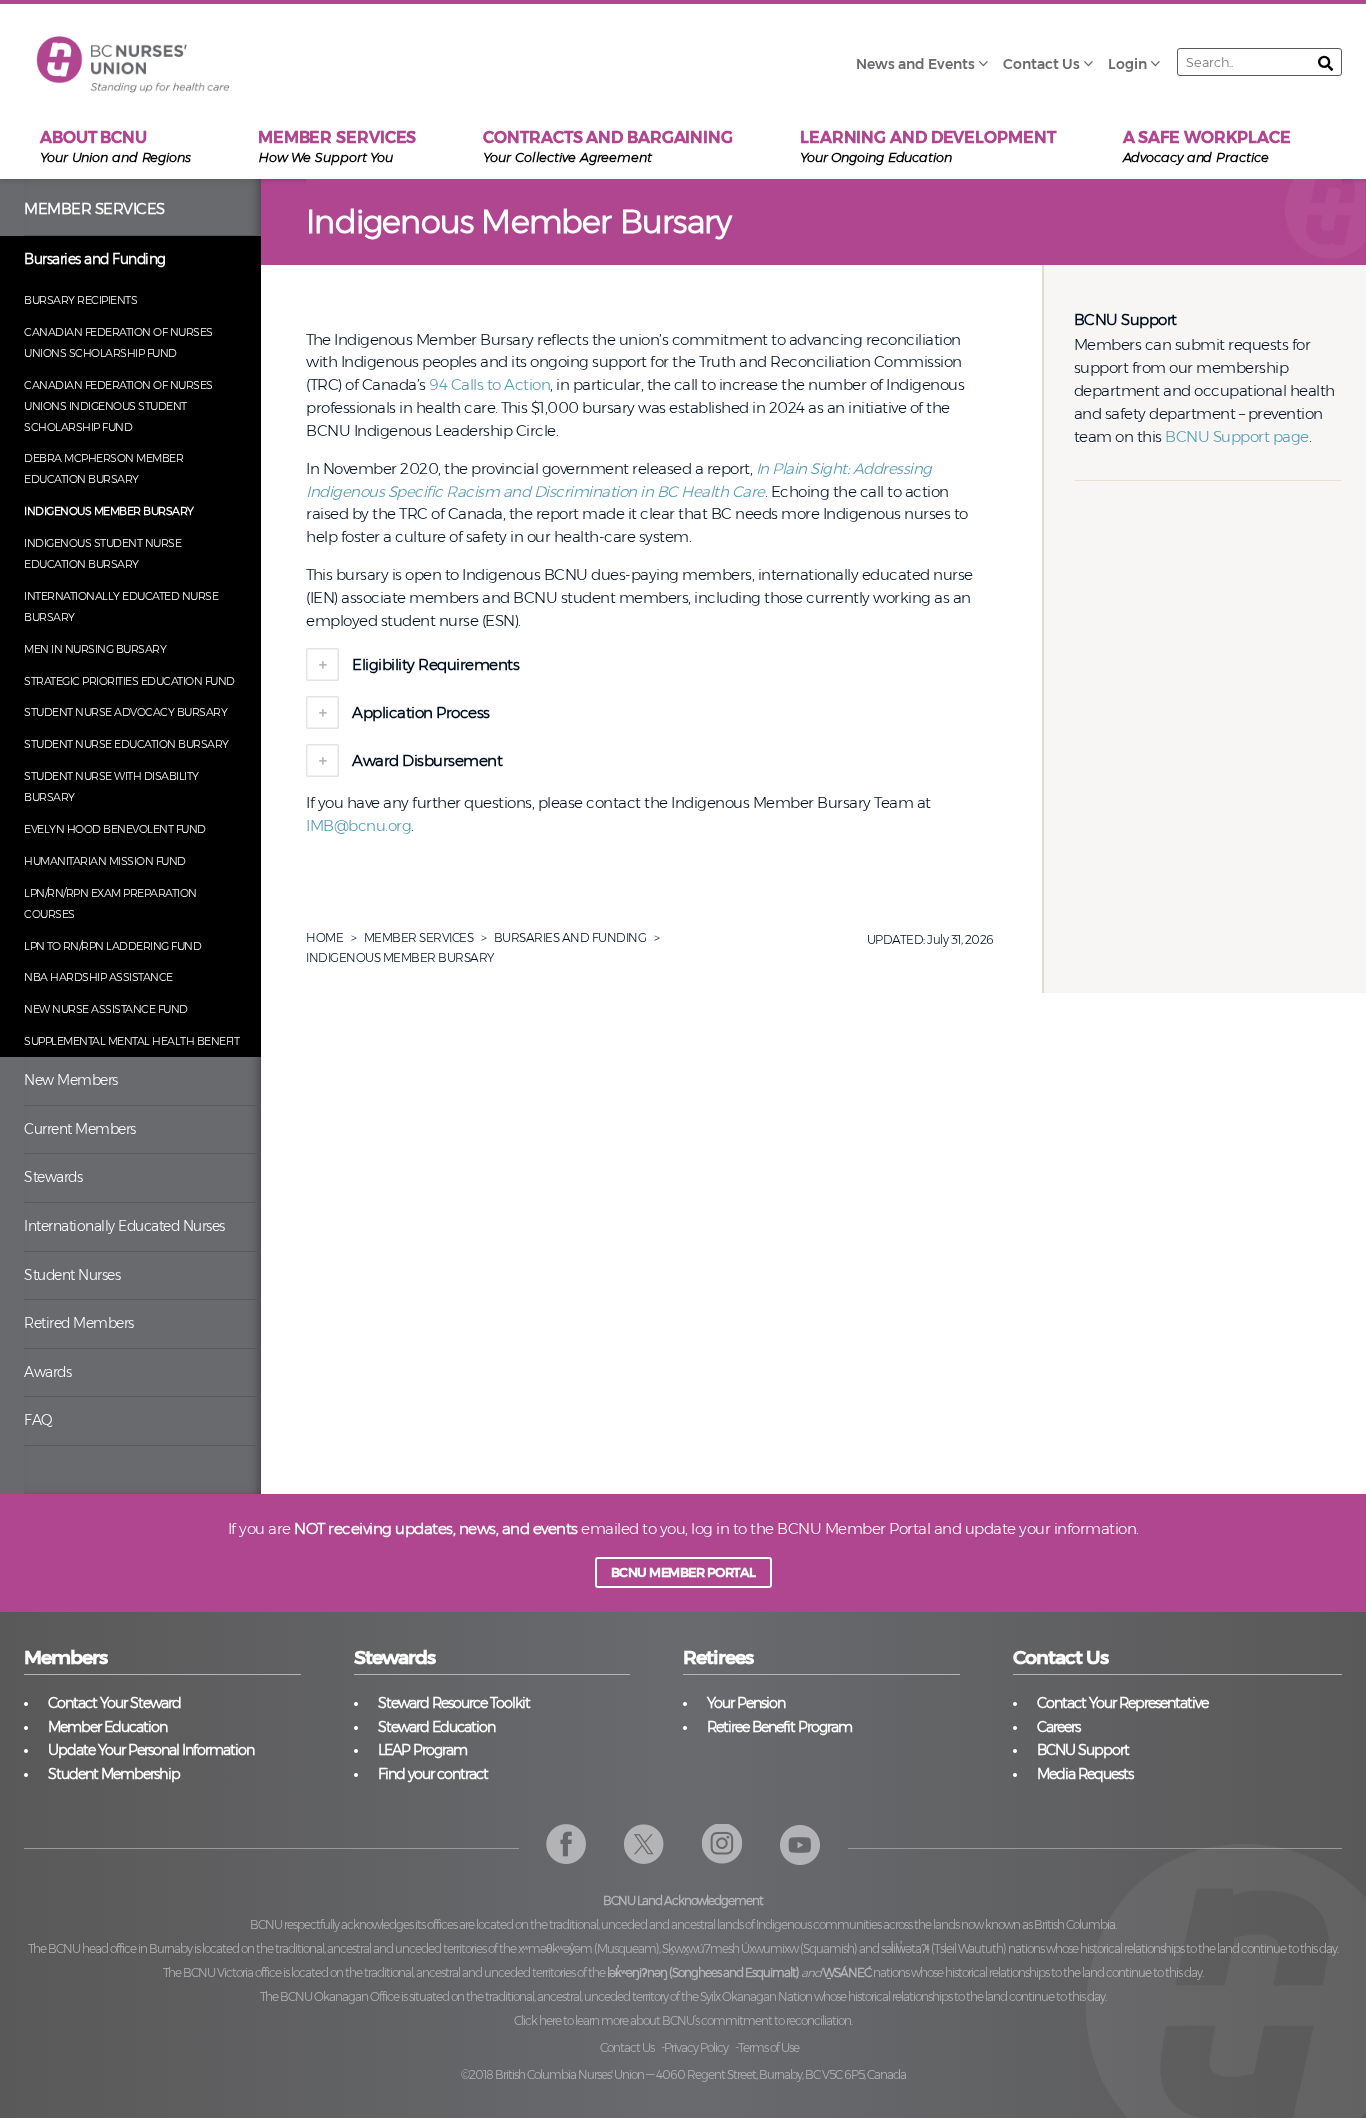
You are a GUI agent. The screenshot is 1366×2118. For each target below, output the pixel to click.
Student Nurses (72, 1275)
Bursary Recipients (80, 300)
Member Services (94, 208)
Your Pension (746, 1703)
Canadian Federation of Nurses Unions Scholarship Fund (118, 342)
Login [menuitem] (1127, 64)
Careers (1058, 1727)
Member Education (107, 1727)
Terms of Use (768, 2047)
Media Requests (1085, 1774)
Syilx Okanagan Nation (756, 1996)
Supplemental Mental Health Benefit (131, 1041)
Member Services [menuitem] (337, 146)
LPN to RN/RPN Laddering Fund (112, 946)
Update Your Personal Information (151, 1750)
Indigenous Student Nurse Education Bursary (102, 553)
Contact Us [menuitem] (1041, 64)
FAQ (38, 1420)
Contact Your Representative (1122, 1703)
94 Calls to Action (489, 384)
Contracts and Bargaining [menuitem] (608, 146)
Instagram (722, 1844)
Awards (47, 1372)
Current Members (80, 1129)
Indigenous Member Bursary (109, 511)
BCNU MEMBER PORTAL (683, 1572)
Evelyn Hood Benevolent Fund (115, 829)
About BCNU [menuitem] (115, 146)
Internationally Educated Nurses (124, 1226)
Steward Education (436, 1727)
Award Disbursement (429, 760)
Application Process (422, 712)
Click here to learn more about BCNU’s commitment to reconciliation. (683, 2020)
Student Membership (114, 1774)
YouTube (800, 1844)
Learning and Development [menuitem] (928, 146)
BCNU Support (1083, 1750)
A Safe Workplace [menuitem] (1207, 146)
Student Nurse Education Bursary (126, 744)
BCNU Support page (1237, 436)
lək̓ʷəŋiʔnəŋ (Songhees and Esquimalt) (703, 1972)
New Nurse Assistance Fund (106, 1009)
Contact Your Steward (114, 1703)
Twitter (644, 1844)
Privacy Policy (696, 2047)
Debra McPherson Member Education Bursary (103, 468)
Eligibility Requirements (435, 664)
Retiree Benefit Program (779, 1727)
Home (324, 937)
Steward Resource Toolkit (454, 1703)
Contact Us (627, 2047)
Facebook (566, 1844)
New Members (71, 1080)
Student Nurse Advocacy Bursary (125, 712)
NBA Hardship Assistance (98, 977)
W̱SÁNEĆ (847, 1972)
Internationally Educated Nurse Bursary (121, 606)
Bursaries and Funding (95, 259)
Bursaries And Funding (570, 937)
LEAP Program (422, 1750)
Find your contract (433, 1774)
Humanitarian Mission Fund (105, 861)
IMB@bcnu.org (358, 825)
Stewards (53, 1177)
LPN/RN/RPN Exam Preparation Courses (110, 903)
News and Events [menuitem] (915, 64)
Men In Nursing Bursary (95, 649)
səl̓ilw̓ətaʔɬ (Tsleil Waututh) (943, 1948)
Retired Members (79, 1323)
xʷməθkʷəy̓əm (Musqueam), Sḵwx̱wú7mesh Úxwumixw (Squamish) (687, 1948)
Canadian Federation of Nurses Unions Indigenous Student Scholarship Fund (118, 406)
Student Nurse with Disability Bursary (111, 786)
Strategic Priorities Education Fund (129, 681)
